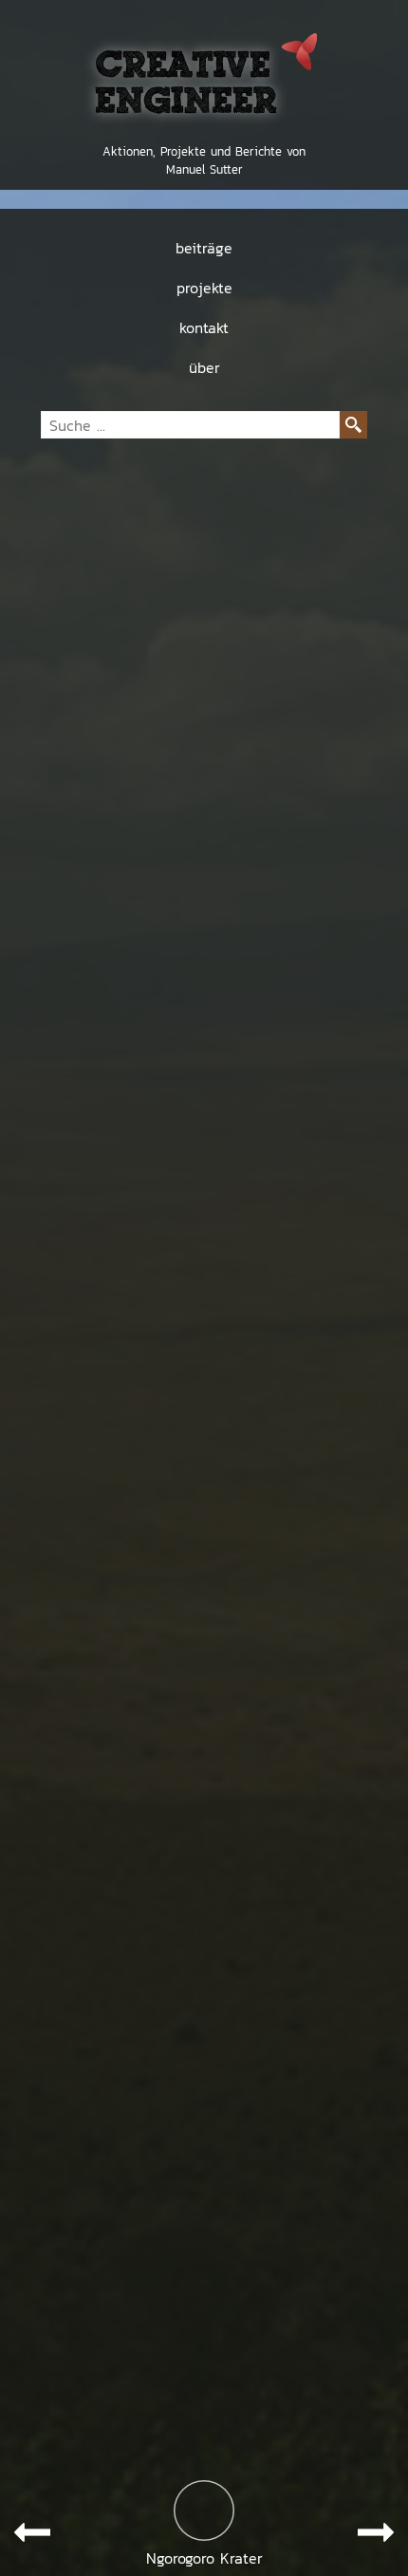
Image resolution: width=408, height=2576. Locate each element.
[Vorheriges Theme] (32, 2532)
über (204, 367)
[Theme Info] (204, 2511)
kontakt (204, 327)
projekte (204, 288)
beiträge (204, 248)
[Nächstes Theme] (376, 2532)
